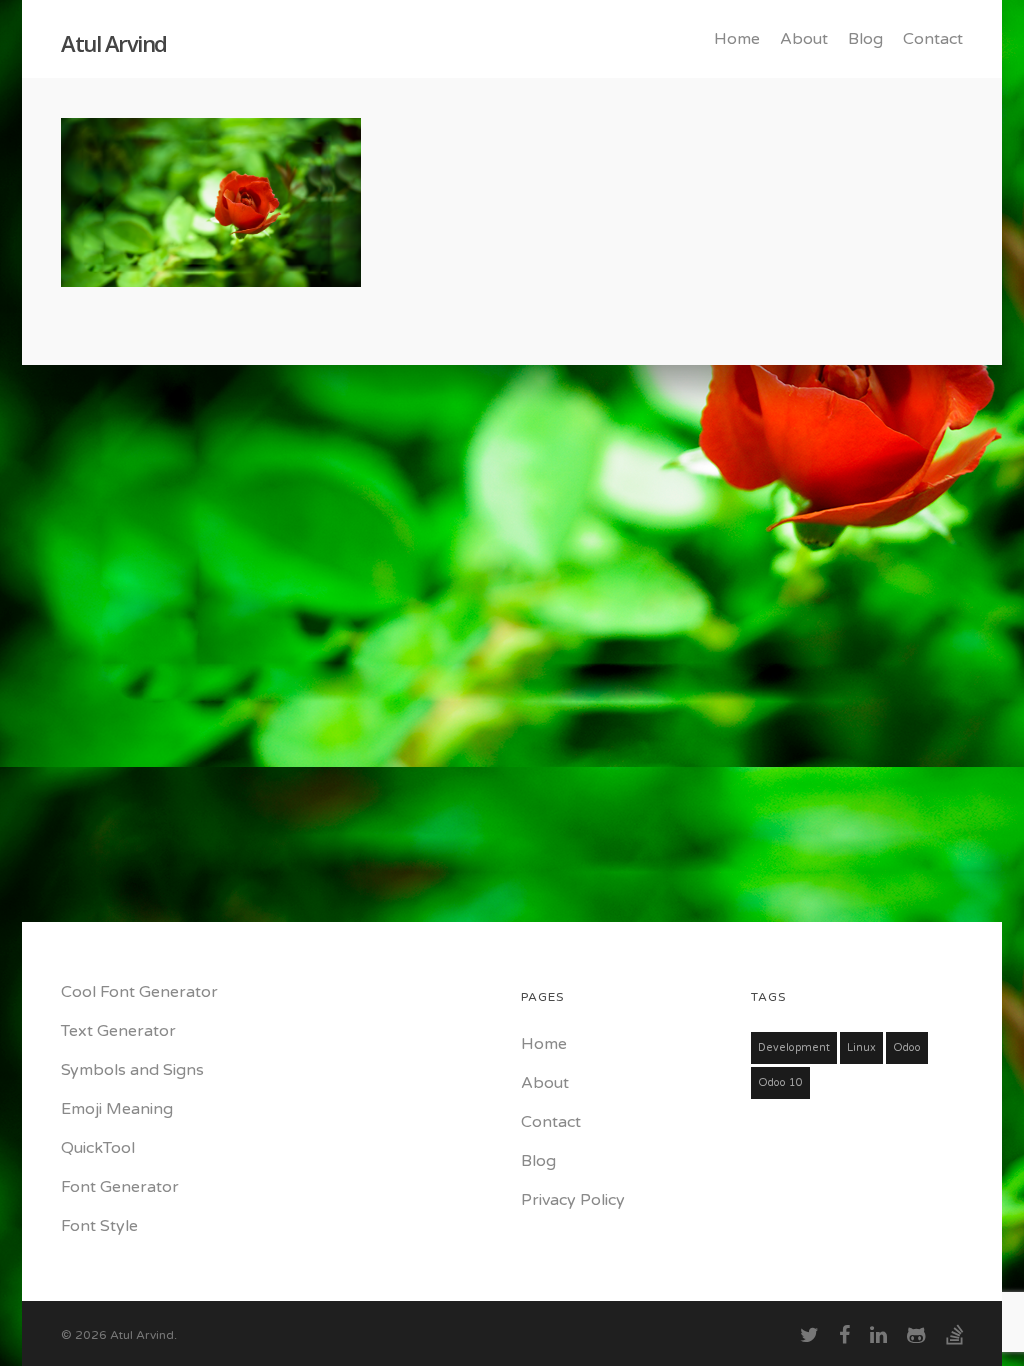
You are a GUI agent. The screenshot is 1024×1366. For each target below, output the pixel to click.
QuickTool (98, 1148)
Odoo (907, 1047)
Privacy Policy (573, 1200)
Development (794, 1047)
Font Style (99, 1226)
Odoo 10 (780, 1082)
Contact (933, 39)
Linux (861, 1047)
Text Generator (118, 1031)
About (804, 39)
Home (737, 39)
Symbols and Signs (132, 1070)
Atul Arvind (114, 43)
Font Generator (120, 1187)
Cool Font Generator (139, 992)
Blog (865, 39)
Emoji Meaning (117, 1109)
